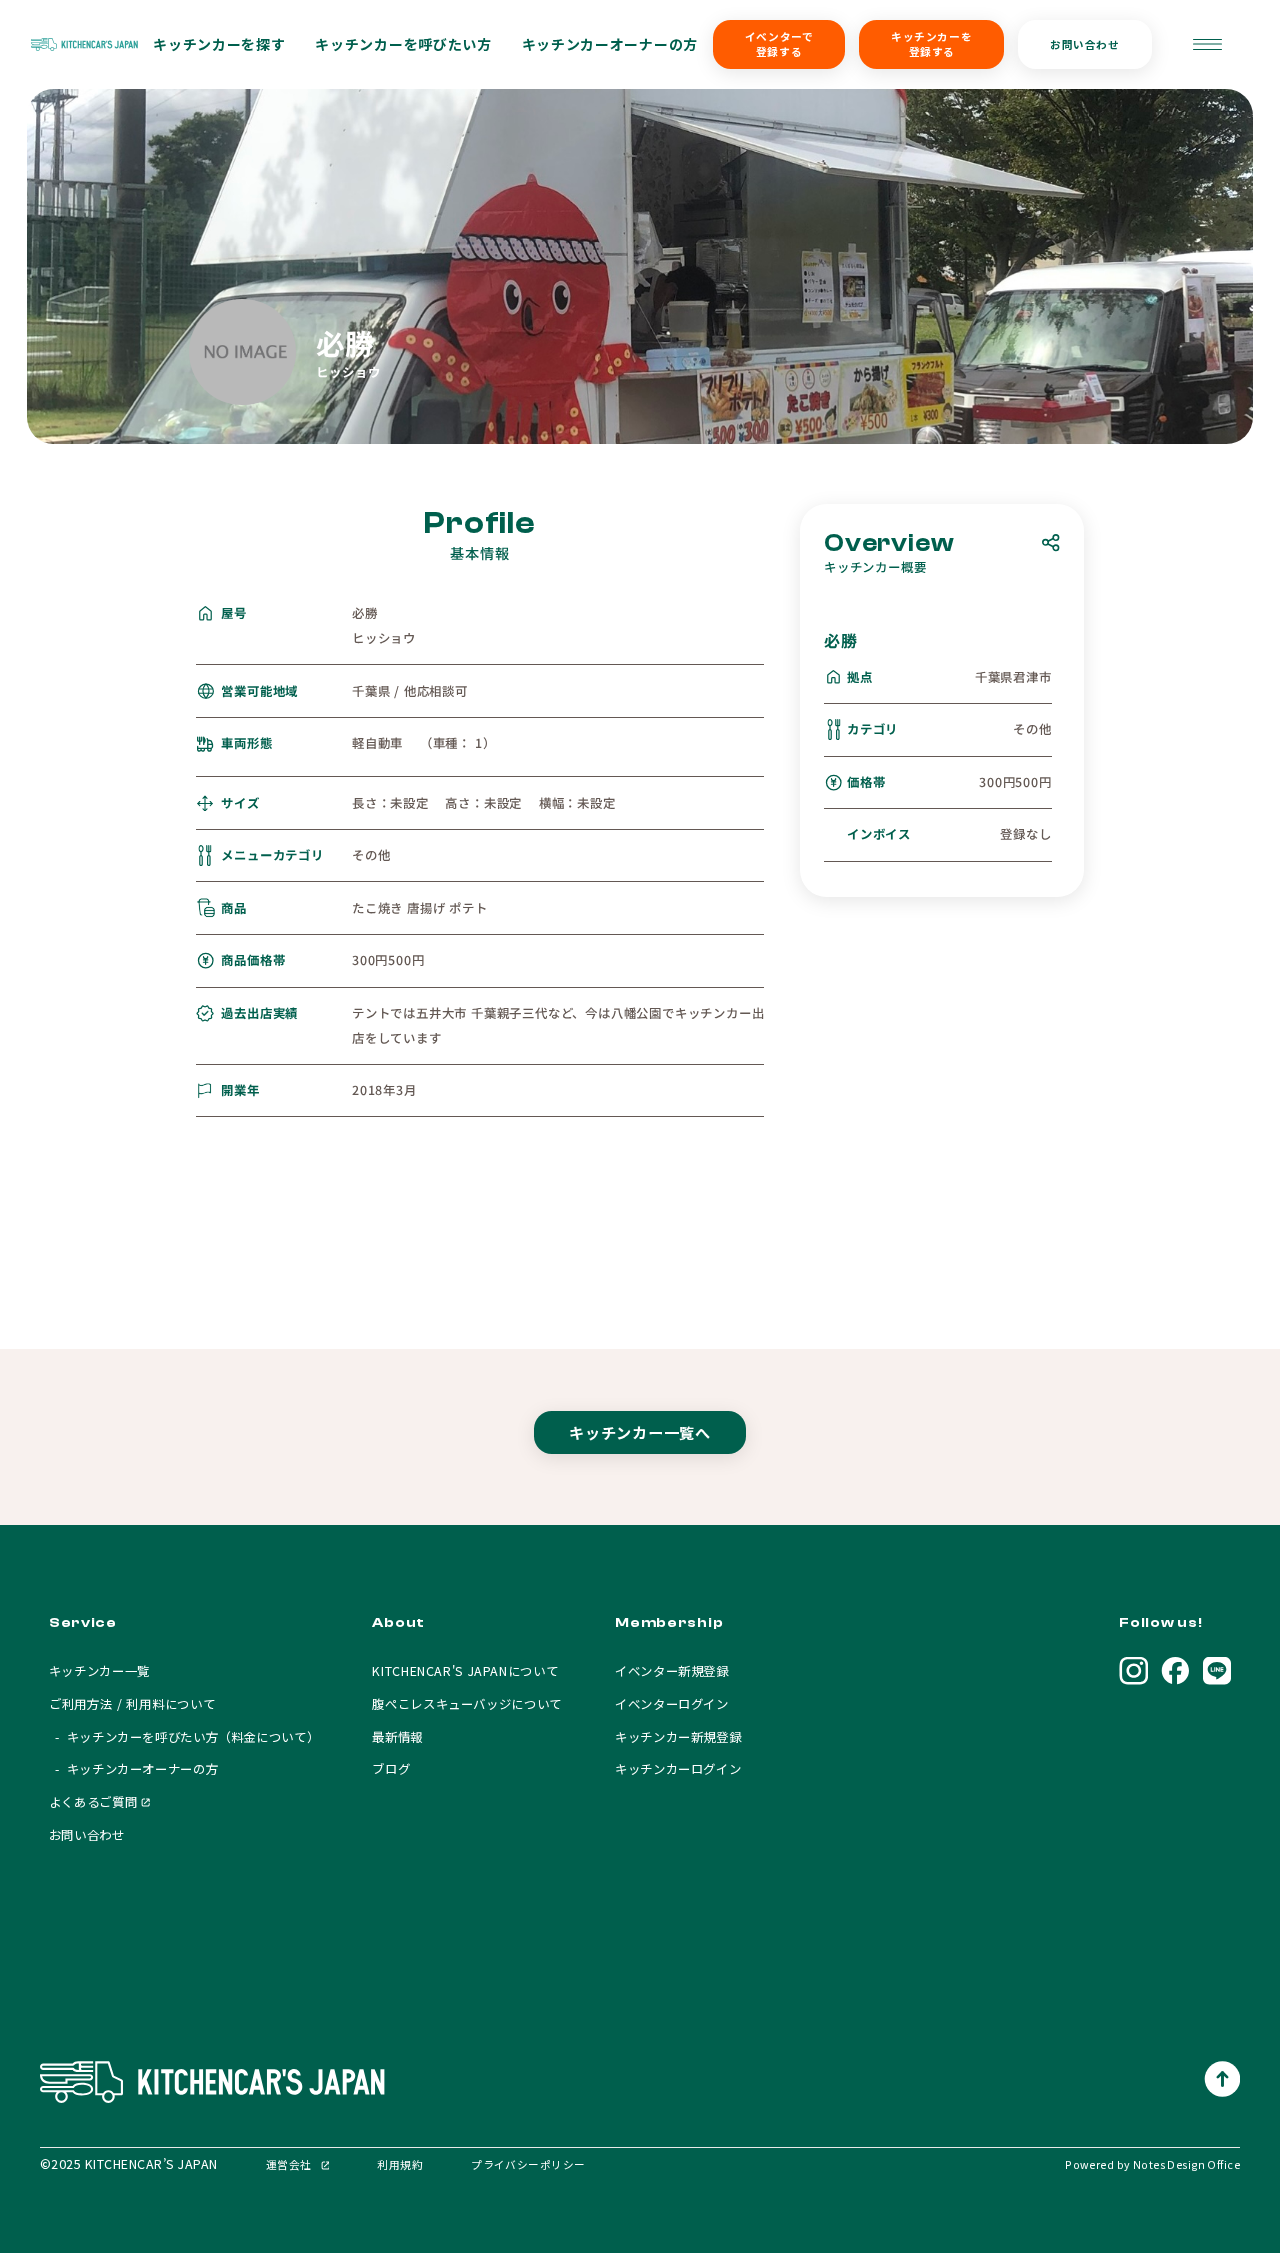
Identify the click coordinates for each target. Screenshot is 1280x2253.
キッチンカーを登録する (931, 44)
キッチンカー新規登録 (678, 1737)
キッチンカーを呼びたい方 (403, 44)
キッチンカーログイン (678, 1769)
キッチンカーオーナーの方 (610, 44)
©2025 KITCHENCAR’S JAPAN (129, 2164)
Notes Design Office (1186, 2164)
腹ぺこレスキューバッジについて (466, 1704)
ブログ (391, 1769)
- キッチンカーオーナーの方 (133, 1769)
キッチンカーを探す (219, 44)
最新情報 (397, 1737)
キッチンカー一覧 (99, 1671)
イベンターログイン (672, 1704)
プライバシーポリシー (528, 2164)
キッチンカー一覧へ (640, 1432)
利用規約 (400, 2164)
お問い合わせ (1084, 44)
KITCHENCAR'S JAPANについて (465, 1671)
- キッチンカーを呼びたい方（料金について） (184, 1737)
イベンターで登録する (779, 44)
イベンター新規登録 (672, 1671)
